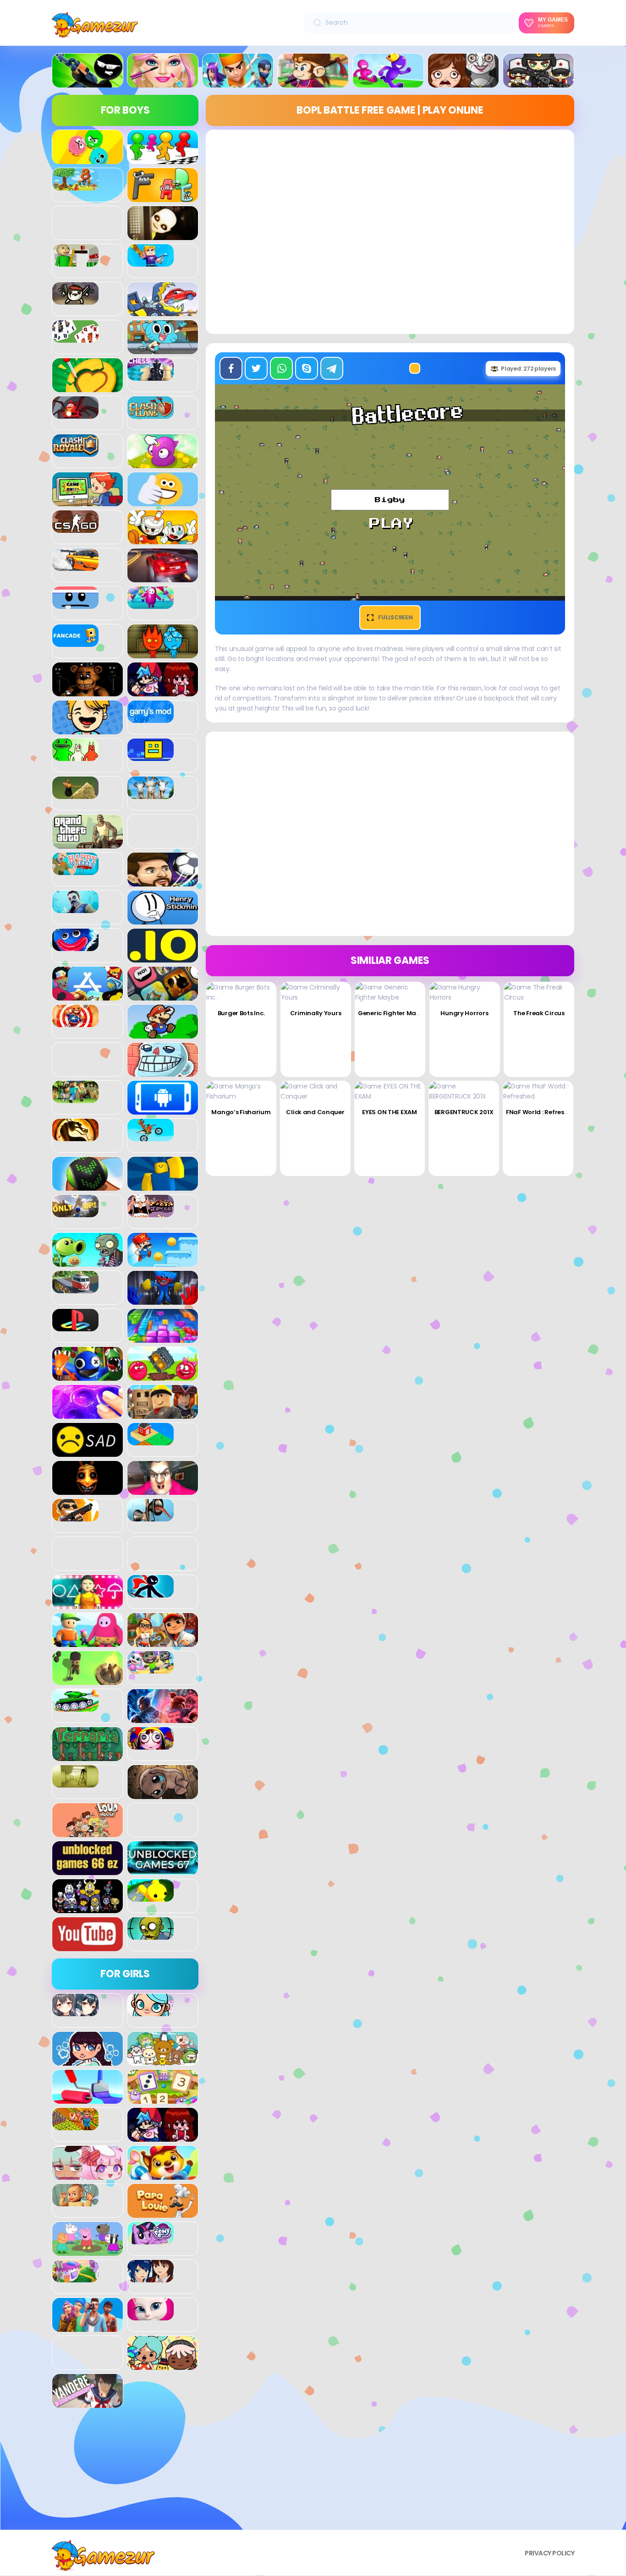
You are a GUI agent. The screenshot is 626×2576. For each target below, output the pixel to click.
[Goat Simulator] (151, 794)
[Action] (238, 82)
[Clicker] (163, 463)
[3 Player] (88, 159)
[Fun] (88, 729)
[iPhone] (163, 995)
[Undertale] (88, 1908)
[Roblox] (163, 1414)
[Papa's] (163, 2213)
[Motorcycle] (151, 1136)
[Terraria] (88, 1756)
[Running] (388, 82)
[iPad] (88, 995)
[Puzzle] (163, 1338)
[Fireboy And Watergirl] (163, 653)
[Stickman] (151, 1592)
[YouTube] (88, 1946)
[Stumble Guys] (88, 1642)
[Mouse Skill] (88, 1186)
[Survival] (88, 1680)
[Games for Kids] (163, 2175)
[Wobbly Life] (151, 1897)
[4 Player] (163, 159)
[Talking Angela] (151, 2315)
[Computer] (88, 501)
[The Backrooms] (75, 1783)
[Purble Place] (75, 2277)
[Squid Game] (88, 1604)
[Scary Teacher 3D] (163, 1490)
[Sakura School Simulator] (151, 2277)
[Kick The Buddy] (75, 1022)
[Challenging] (88, 387)
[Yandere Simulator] (88, 2403)
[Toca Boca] (163, 2365)
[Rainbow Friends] (88, 1376)
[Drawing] (88, 2099)
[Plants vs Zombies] (88, 1262)
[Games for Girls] (163, 82)
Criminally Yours (316, 1013)
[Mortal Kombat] (75, 1136)
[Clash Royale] (75, 452)
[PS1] (75, 1326)
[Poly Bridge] (75, 1288)
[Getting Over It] (75, 794)
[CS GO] (75, 528)
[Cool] (163, 501)
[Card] (75, 338)
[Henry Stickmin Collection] (163, 919)
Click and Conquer (315, 1112)
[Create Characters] (88, 2061)
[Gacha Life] (88, 2175)
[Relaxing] (88, 1414)
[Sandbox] (151, 1440)
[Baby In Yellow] (163, 235)
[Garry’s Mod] (151, 718)
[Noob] (163, 1186)
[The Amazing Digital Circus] (151, 1745)
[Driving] (163, 577)
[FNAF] (88, 691)
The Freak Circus (539, 1013)
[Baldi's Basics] (75, 262)
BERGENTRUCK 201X (464, 1112)
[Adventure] (313, 82)
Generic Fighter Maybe (393, 1013)
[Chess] (151, 376)
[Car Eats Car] (163, 311)
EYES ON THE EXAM (390, 1112)
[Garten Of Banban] (75, 756)
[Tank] (75, 1706)
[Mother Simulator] (75, 2201)
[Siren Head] (151, 1516)
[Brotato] (75, 300)
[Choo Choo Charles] (75, 414)
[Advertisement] (125, 2472)
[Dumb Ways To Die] (75, 604)
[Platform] (163, 1262)
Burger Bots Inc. (241, 1013)
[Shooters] (75, 1516)
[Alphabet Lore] (163, 197)
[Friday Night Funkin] (163, 691)
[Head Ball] (163, 881)
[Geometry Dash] (151, 756)
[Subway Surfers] (163, 1642)
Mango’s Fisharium (241, 1112)
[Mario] (163, 1034)
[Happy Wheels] (75, 870)
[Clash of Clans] (151, 414)
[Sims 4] (88, 2327)
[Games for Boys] (88, 82)
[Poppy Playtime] (163, 1300)
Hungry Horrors (464, 1013)
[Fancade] (75, 642)
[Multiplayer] (538, 82)
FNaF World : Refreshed (541, 1112)
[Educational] (163, 2099)
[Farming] (75, 2125)
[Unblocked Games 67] (163, 1870)
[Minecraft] (75, 1098)
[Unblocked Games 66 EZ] (88, 1870)
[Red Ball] (163, 1376)
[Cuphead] (163, 539)
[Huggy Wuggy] (75, 946)
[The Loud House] (88, 1832)
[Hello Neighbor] (75, 908)
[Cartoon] (163, 349)
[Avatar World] (151, 2011)
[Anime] (75, 2011)
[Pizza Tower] (151, 1212)
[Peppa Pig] (88, 2251)
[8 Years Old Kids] (75, 186)
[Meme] (163, 1072)
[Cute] (163, 2061)
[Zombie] (151, 1935)
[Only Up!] (75, 1212)
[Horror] (463, 82)
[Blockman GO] (151, 262)
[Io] (163, 957)
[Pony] (151, 2239)
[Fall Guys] (151, 604)
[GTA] (88, 843)
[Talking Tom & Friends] (151, 1668)
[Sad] (88, 1452)
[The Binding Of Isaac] (163, 1794)
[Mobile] (163, 1110)
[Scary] (88, 1490)
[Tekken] (163, 1718)
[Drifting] (75, 566)
